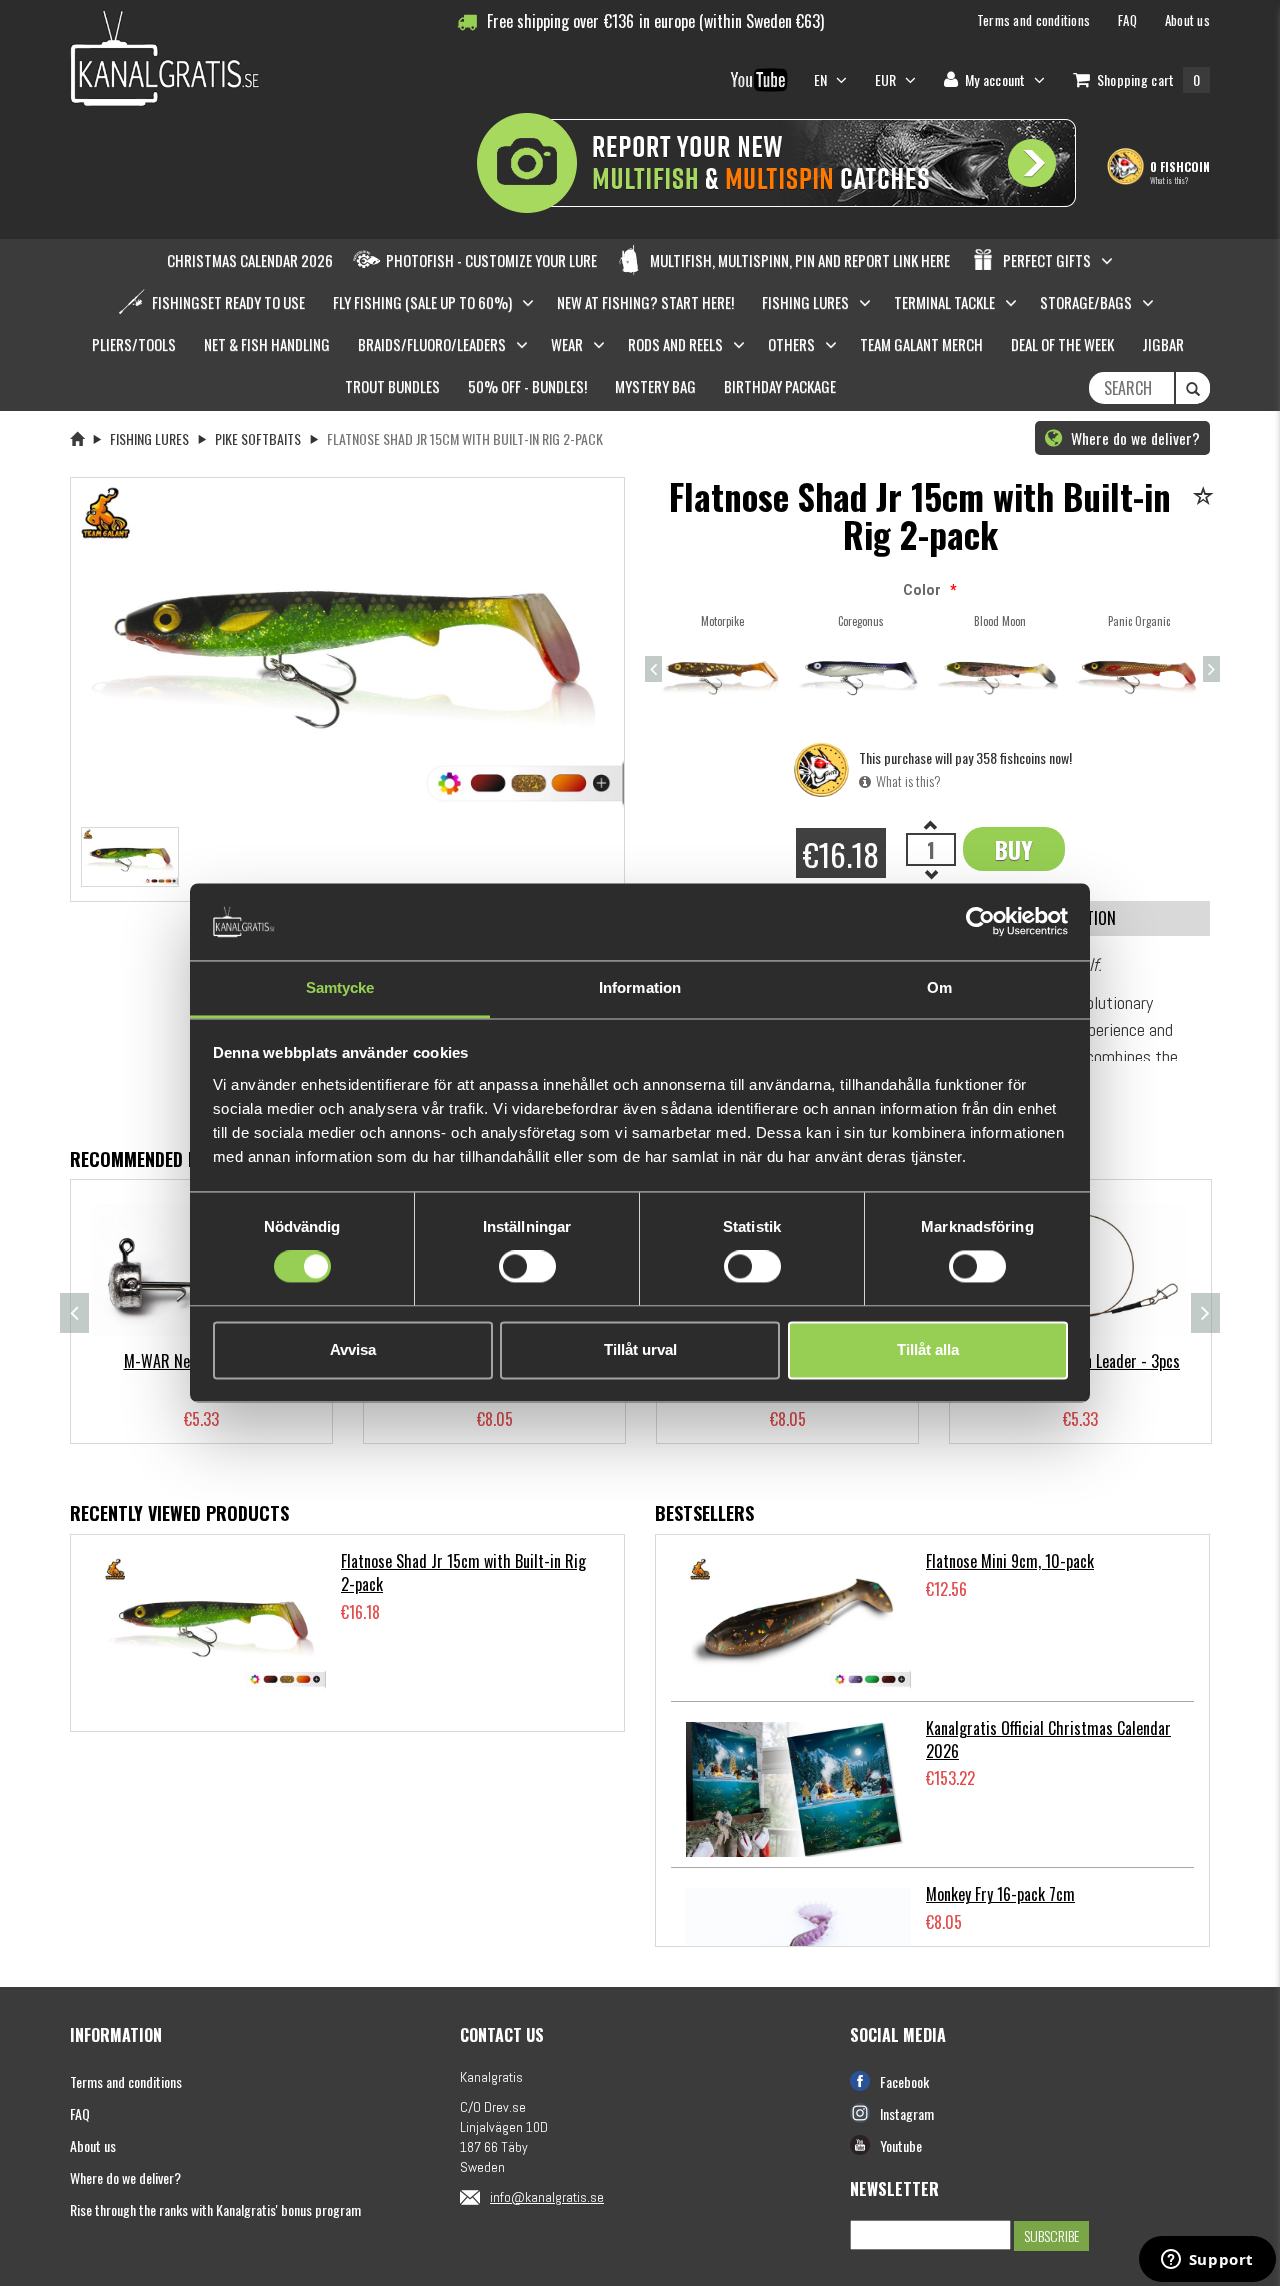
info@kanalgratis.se (547, 2197)
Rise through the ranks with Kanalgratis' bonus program (215, 2209)
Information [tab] (640, 987)
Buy (1014, 849)
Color (922, 590)
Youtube (901, 2145)
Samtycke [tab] (340, 987)
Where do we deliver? (1133, 438)
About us (93, 2145)
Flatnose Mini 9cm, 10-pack (1010, 1561)
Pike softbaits (258, 438)
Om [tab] (939, 987)
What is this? (1169, 180)
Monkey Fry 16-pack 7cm (1000, 1894)
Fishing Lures (149, 438)
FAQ (80, 2113)
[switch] (527, 1267)
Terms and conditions (126, 2081)
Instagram (907, 2113)
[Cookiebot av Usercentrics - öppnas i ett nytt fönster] (980, 922)
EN (822, 79)
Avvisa (353, 1349)
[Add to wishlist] (1206, 497)
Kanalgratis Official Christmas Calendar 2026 (1048, 1739)
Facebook (904, 2081)
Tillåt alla (928, 1349)
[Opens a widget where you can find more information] (1207, 2261)
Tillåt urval (640, 1349)
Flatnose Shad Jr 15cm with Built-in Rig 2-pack (463, 1572)
